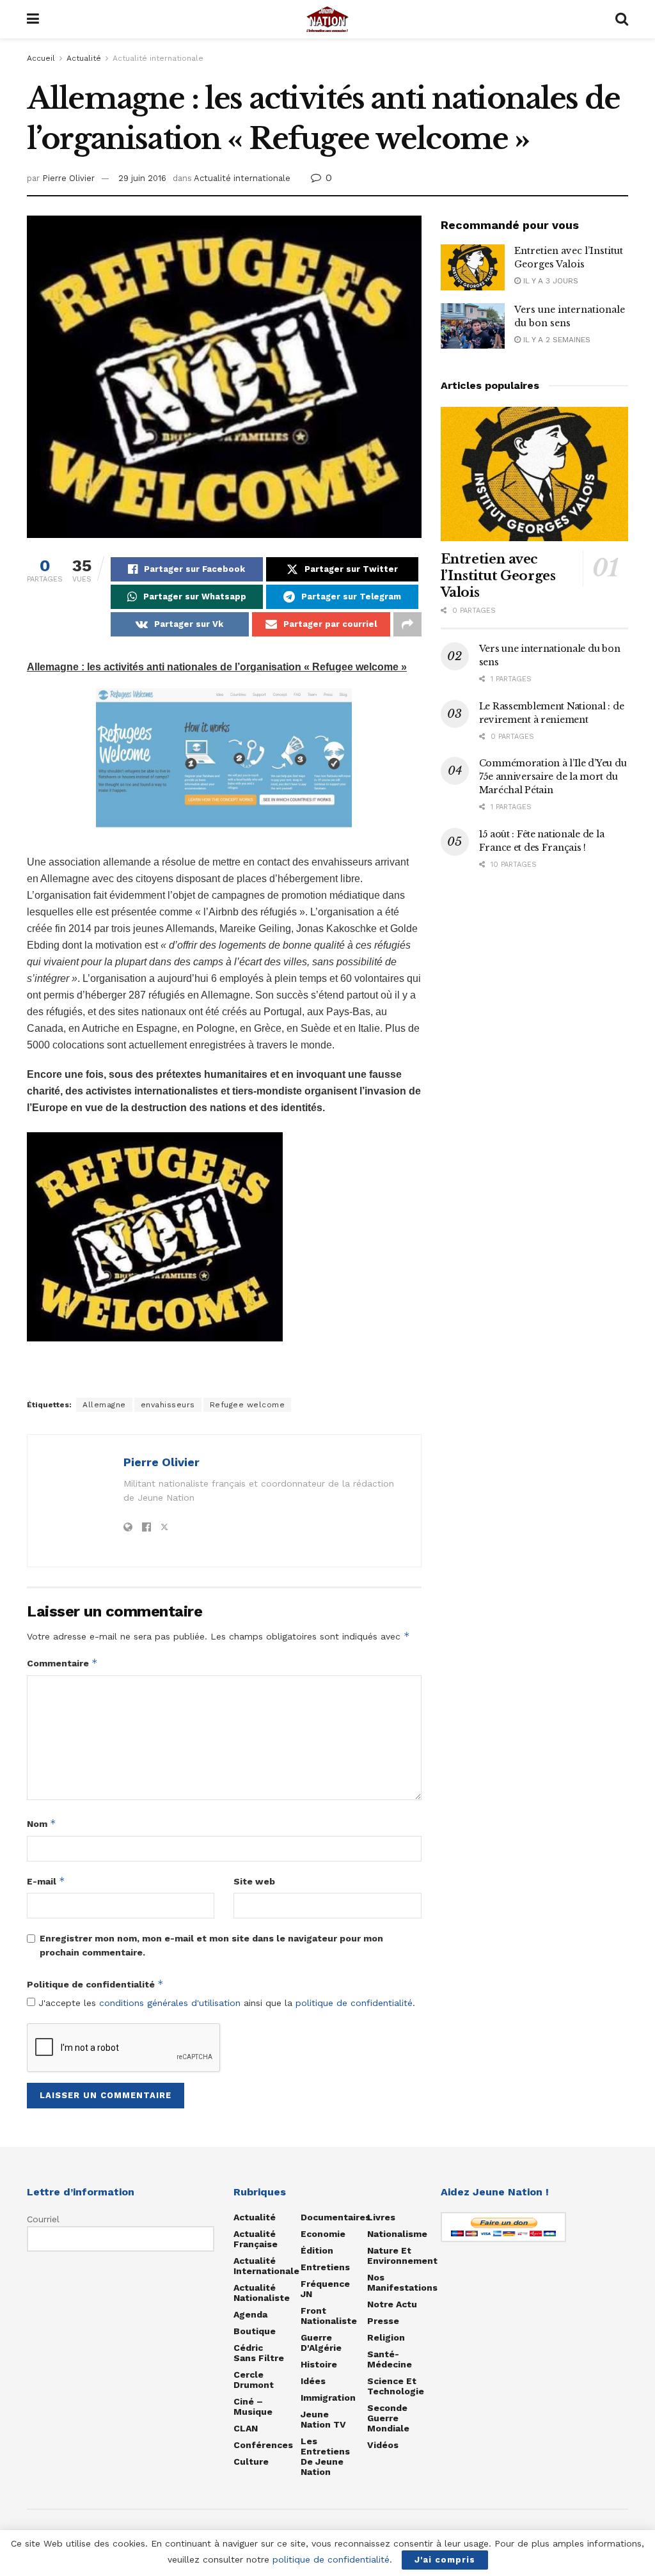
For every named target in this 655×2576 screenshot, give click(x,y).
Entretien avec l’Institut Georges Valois (498, 576)
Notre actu (392, 2304)
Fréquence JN (325, 2289)
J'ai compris (445, 2560)
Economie (323, 2234)
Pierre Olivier (68, 178)
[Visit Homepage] (327, 19)
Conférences (263, 2445)
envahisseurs (168, 1405)
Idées (313, 2381)
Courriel (43, 2219)
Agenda (250, 2314)
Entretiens (325, 2267)
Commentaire (62, 1663)
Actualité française (256, 2239)
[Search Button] (622, 19)
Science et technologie (396, 2386)
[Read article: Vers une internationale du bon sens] (473, 326)
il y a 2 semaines (556, 340)
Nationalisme (397, 2234)
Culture (251, 2461)
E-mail (46, 1881)
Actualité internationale (158, 58)
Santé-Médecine (390, 2359)
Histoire (319, 2364)
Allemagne (104, 1405)
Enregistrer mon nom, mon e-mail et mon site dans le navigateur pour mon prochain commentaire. (211, 1945)
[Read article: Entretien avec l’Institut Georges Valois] (473, 267)
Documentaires (335, 2217)
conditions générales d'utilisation (170, 2003)
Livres (381, 2217)
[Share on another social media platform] (407, 624)
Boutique (255, 2331)
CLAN (246, 2428)
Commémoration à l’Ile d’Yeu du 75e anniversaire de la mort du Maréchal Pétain (553, 777)
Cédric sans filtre (259, 2353)
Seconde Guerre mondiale (388, 2418)
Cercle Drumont (254, 2380)
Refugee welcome (248, 1405)
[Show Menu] (33, 19)
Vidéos (383, 2445)
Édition (317, 2250)
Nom (42, 1823)
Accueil (41, 58)
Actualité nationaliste (262, 2293)
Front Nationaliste (329, 2316)
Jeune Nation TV (323, 2419)
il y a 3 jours (549, 281)
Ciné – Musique (253, 2406)
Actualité (84, 58)
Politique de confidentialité (95, 1984)
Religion (386, 2337)
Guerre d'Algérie (321, 2343)
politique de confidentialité (354, 2003)
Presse (383, 2321)
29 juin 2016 (142, 178)
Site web (254, 1881)
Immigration (328, 2398)
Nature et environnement (402, 2256)
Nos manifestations (402, 2282)
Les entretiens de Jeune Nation (325, 2456)
